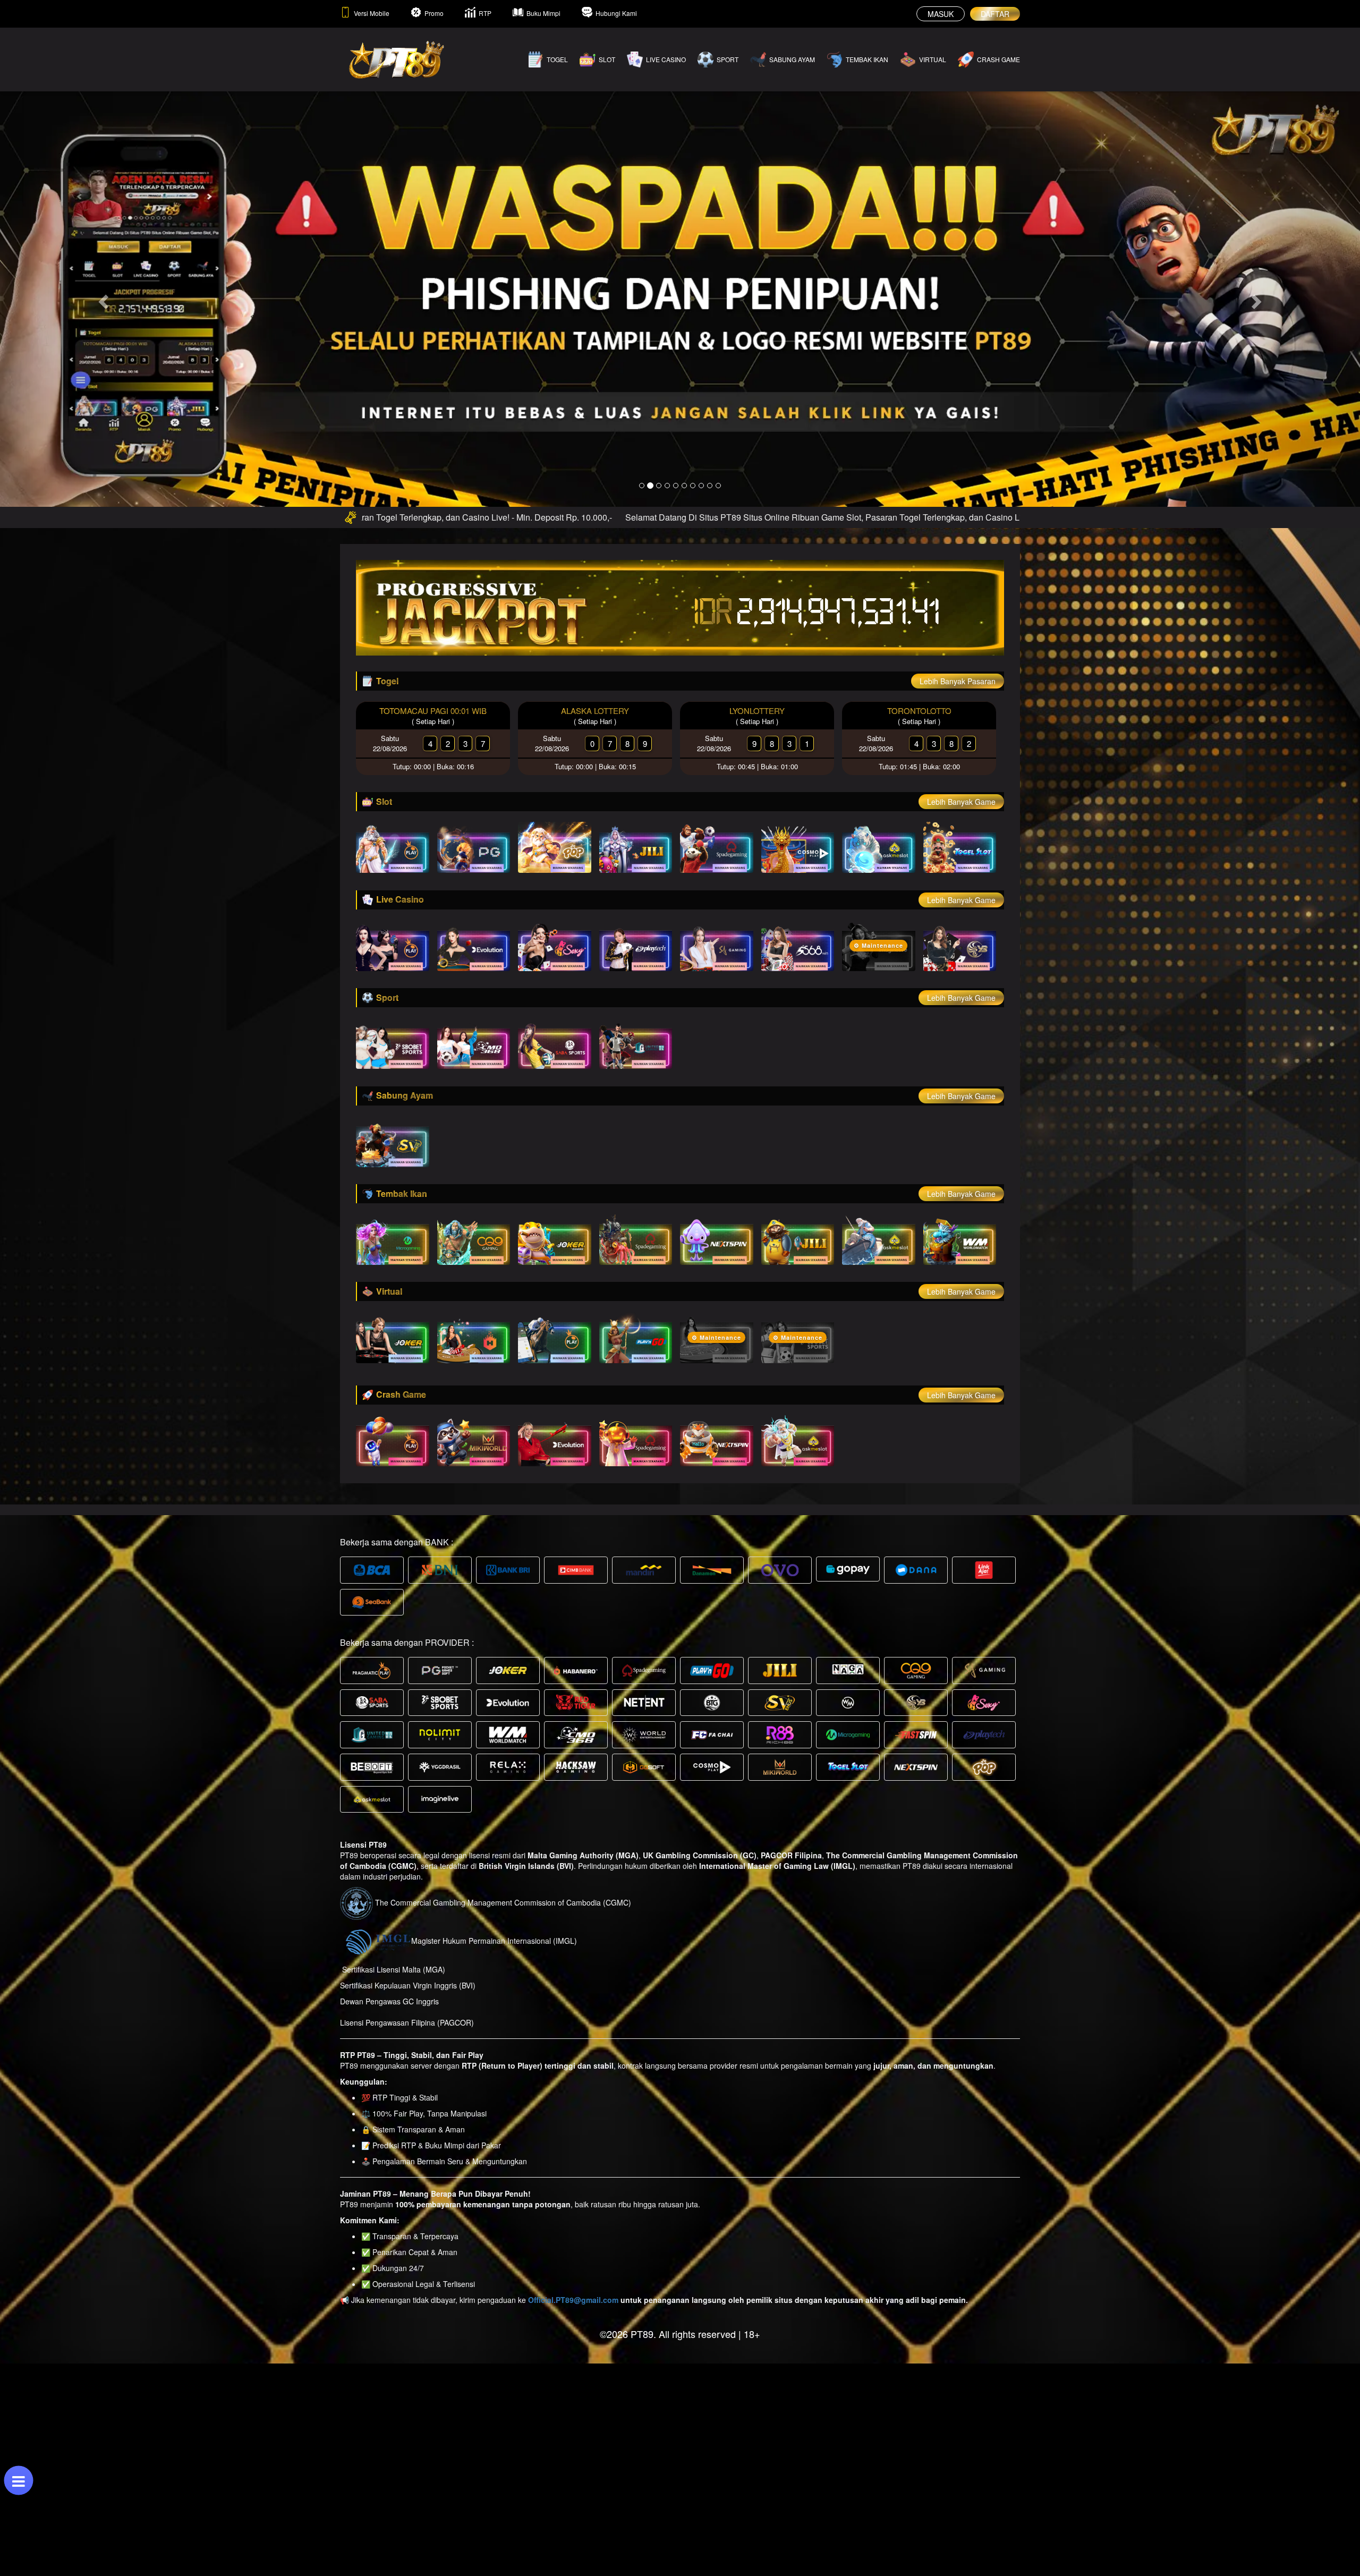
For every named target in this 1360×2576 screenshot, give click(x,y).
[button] (102, 299)
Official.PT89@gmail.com (573, 2300)
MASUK (941, 14)
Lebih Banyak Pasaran (958, 681)
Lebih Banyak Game (961, 802)
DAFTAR (995, 14)
